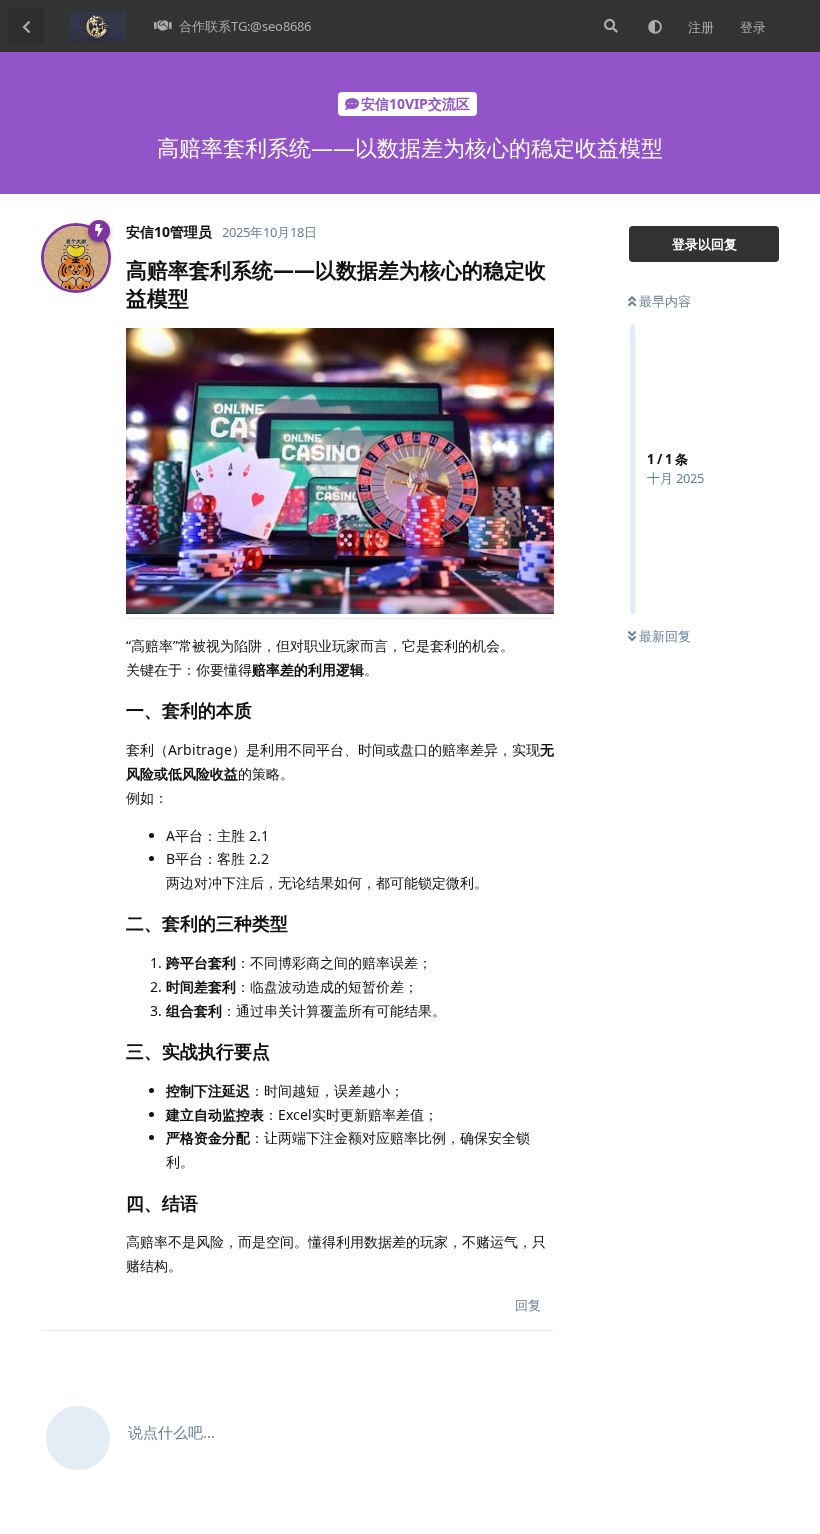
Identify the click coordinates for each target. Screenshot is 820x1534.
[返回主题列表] (26, 26)
